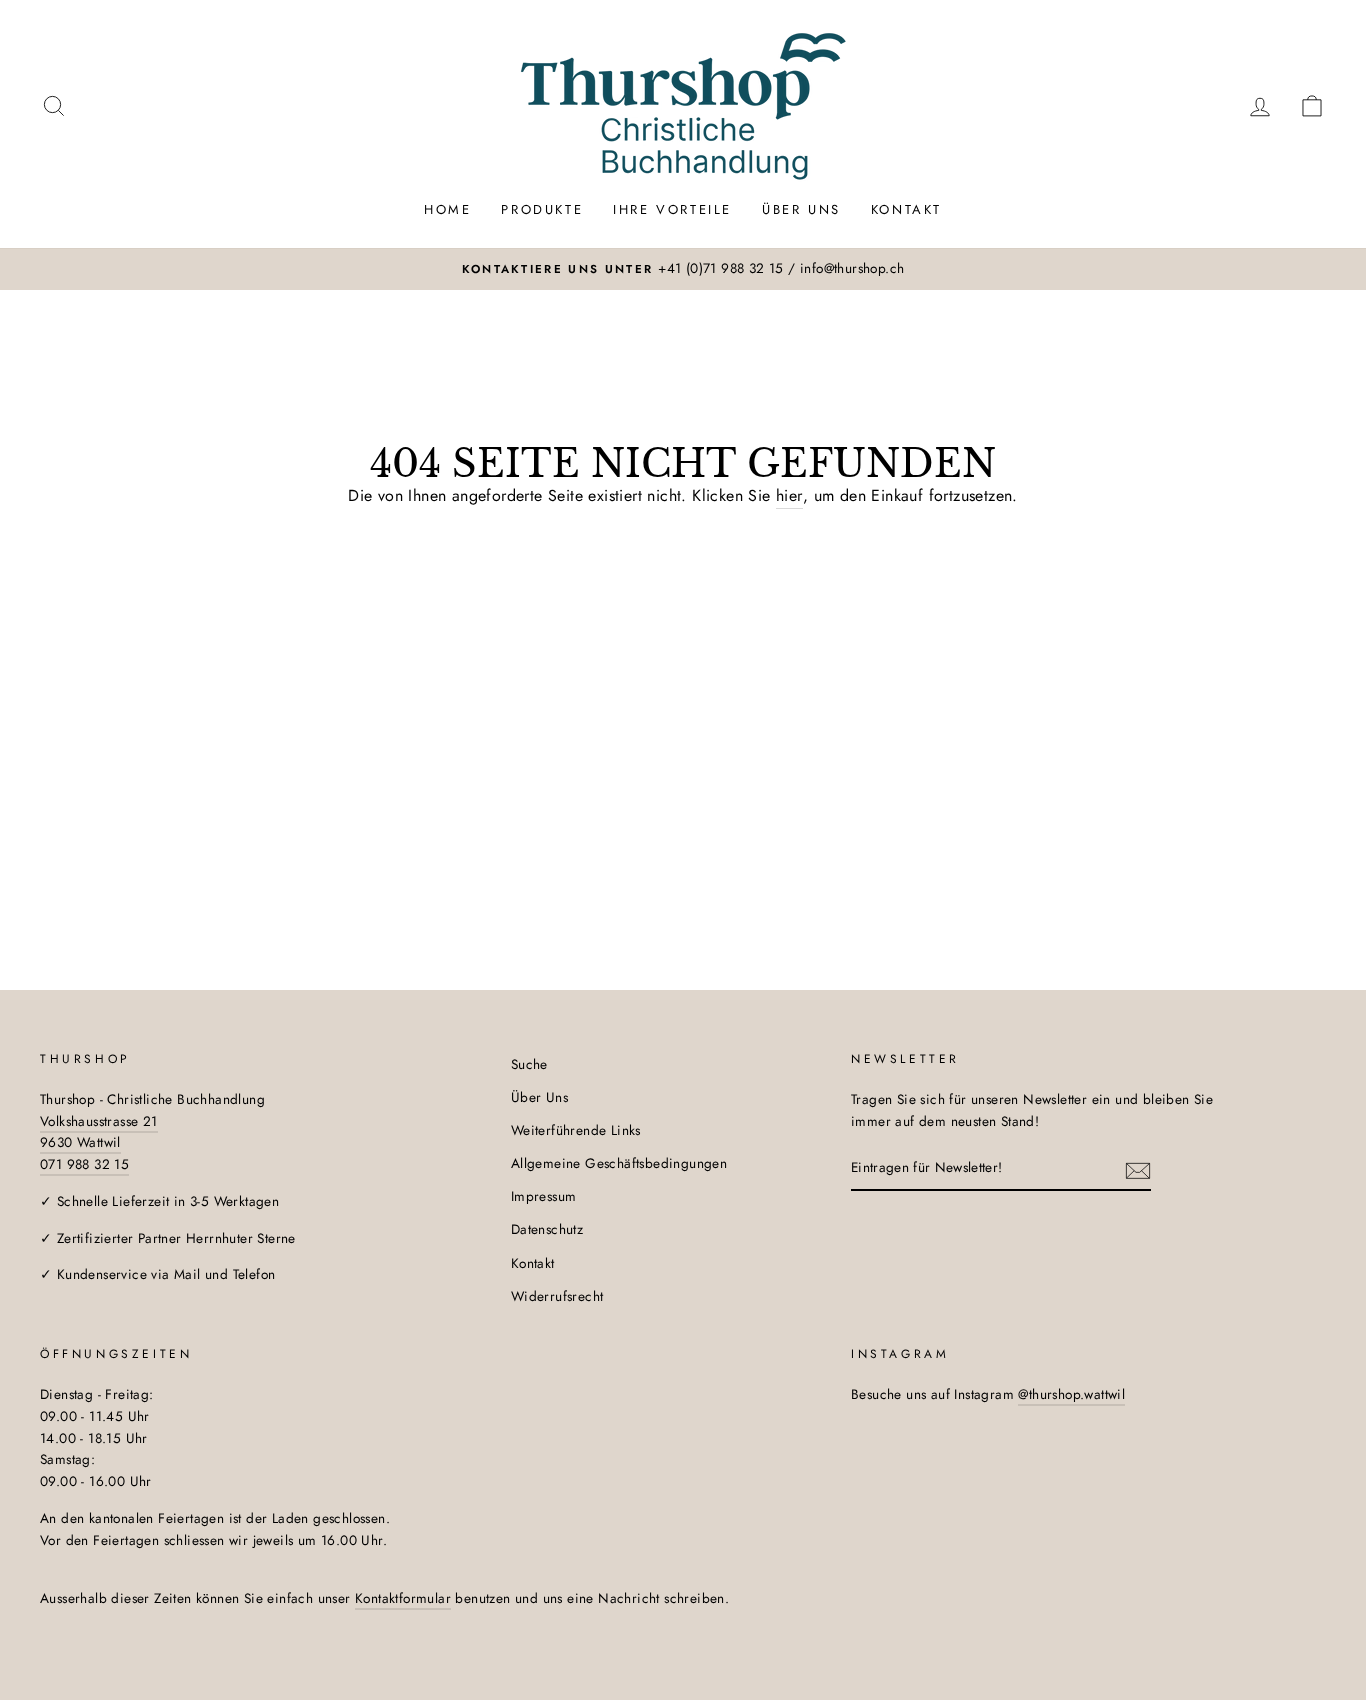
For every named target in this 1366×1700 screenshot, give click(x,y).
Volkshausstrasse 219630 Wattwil (99, 1132)
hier (789, 495)
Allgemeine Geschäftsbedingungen (619, 1163)
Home (447, 209)
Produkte (542, 209)
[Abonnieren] (1138, 1169)
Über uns (801, 209)
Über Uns (539, 1097)
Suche (529, 1064)
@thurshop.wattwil (1071, 1394)
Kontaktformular (403, 1598)
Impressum (544, 1196)
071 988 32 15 (84, 1164)
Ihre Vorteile (672, 209)
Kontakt (906, 209)
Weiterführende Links (576, 1130)
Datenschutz (547, 1229)
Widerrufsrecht (557, 1296)
